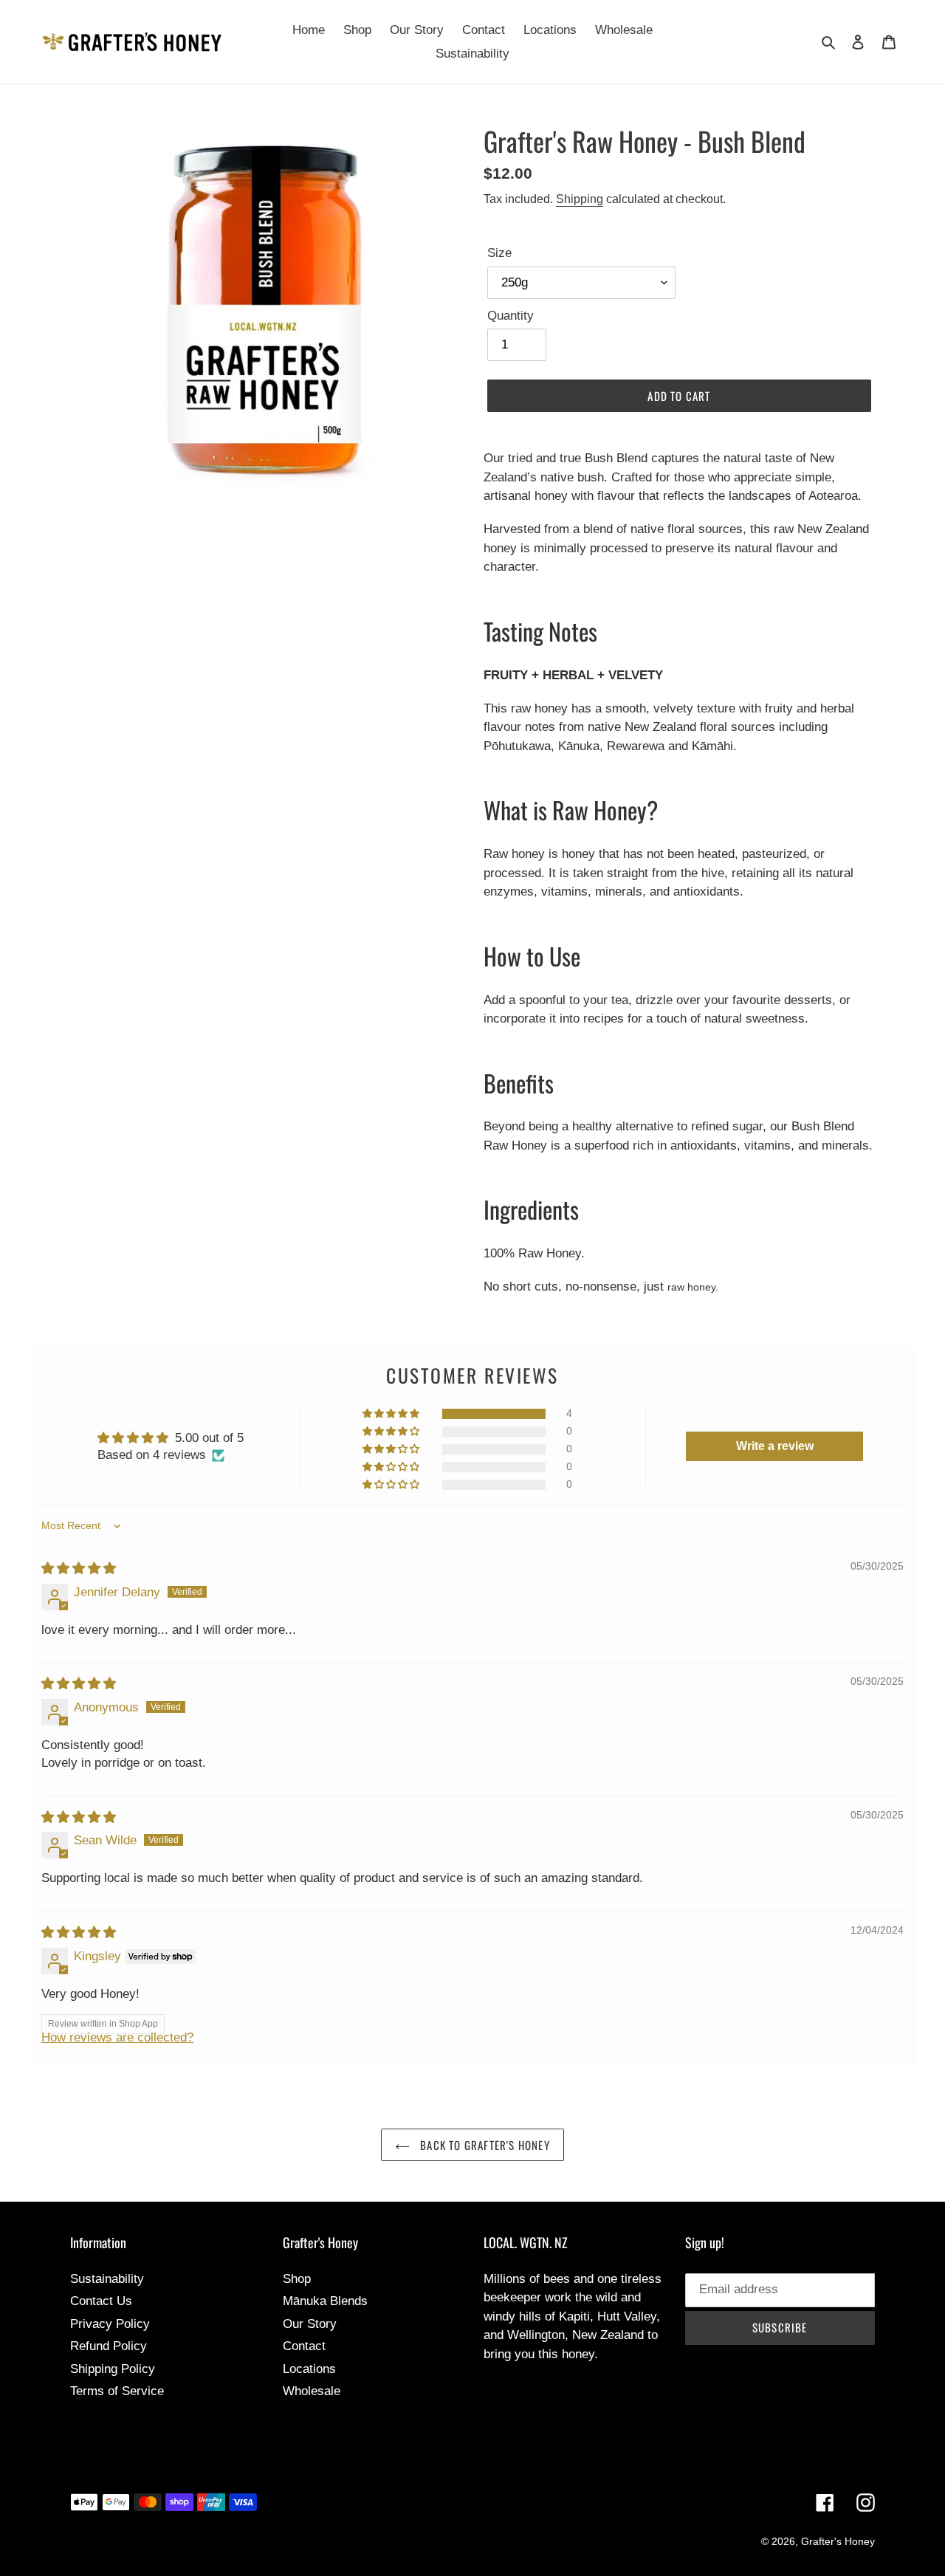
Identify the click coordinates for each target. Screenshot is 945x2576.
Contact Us (101, 2301)
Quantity (511, 316)
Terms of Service (117, 2391)
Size (499, 253)
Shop (297, 2279)
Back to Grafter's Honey (484, 2145)
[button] (392, 1414)
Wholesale (312, 2391)
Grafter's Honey (838, 2541)
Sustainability (107, 2279)
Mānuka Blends (325, 2301)
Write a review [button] (775, 1446)
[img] (79, 1569)
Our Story (310, 2324)
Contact (304, 2346)
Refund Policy (109, 2346)
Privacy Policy (110, 2324)
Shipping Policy (113, 2369)
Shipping (580, 199)
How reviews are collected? (117, 2037)
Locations (309, 2369)
